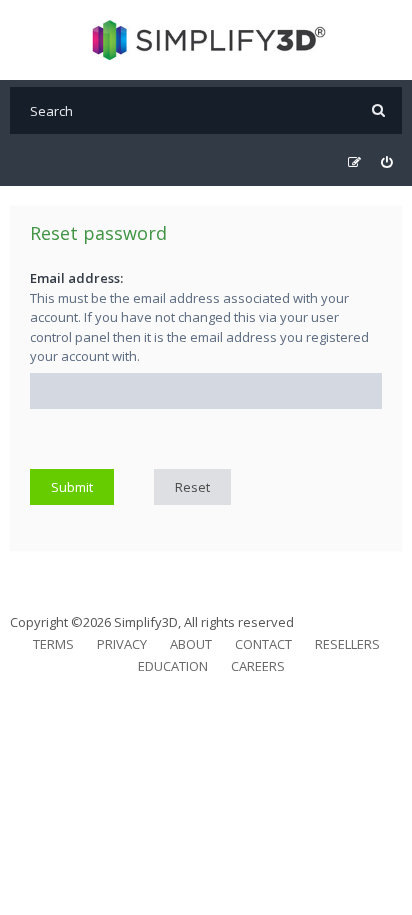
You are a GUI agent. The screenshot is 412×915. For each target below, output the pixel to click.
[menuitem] (386, 162)
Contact (263, 644)
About (191, 644)
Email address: (76, 278)
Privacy (122, 644)
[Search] (378, 110)
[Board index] (206, 40)
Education (173, 666)
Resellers (347, 644)
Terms (53, 644)
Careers (258, 666)
